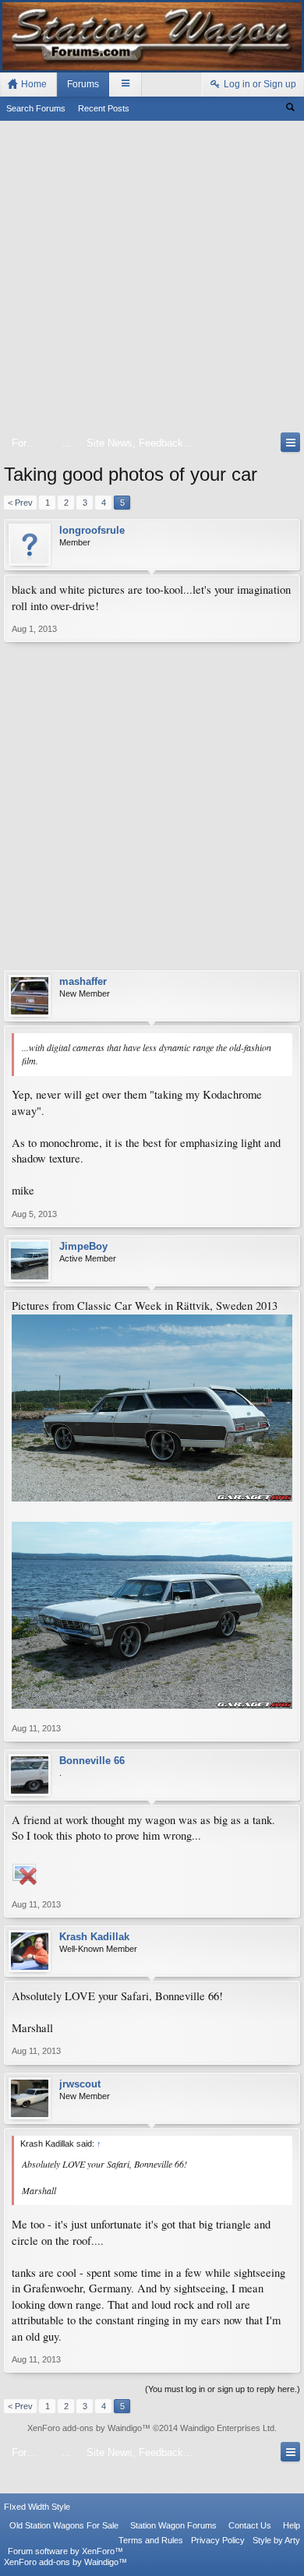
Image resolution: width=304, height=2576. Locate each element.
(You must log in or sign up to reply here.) (223, 2389)
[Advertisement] (152, 280)
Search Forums (36, 108)
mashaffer (83, 981)
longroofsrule (92, 530)
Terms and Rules (151, 2540)
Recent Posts (104, 108)
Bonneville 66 (92, 1761)
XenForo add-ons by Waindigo (85, 2428)
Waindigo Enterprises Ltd (227, 2428)
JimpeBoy (83, 1246)
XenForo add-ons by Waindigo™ (65, 2562)
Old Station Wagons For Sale (64, 2525)
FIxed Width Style (37, 2507)
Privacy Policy (218, 2540)
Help (292, 2525)
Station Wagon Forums (173, 2525)
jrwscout (80, 2084)
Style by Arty (276, 2540)
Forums (83, 84)
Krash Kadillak (94, 1937)
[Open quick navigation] (290, 442)
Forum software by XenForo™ (65, 2551)
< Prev (20, 503)
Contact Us (250, 2525)
